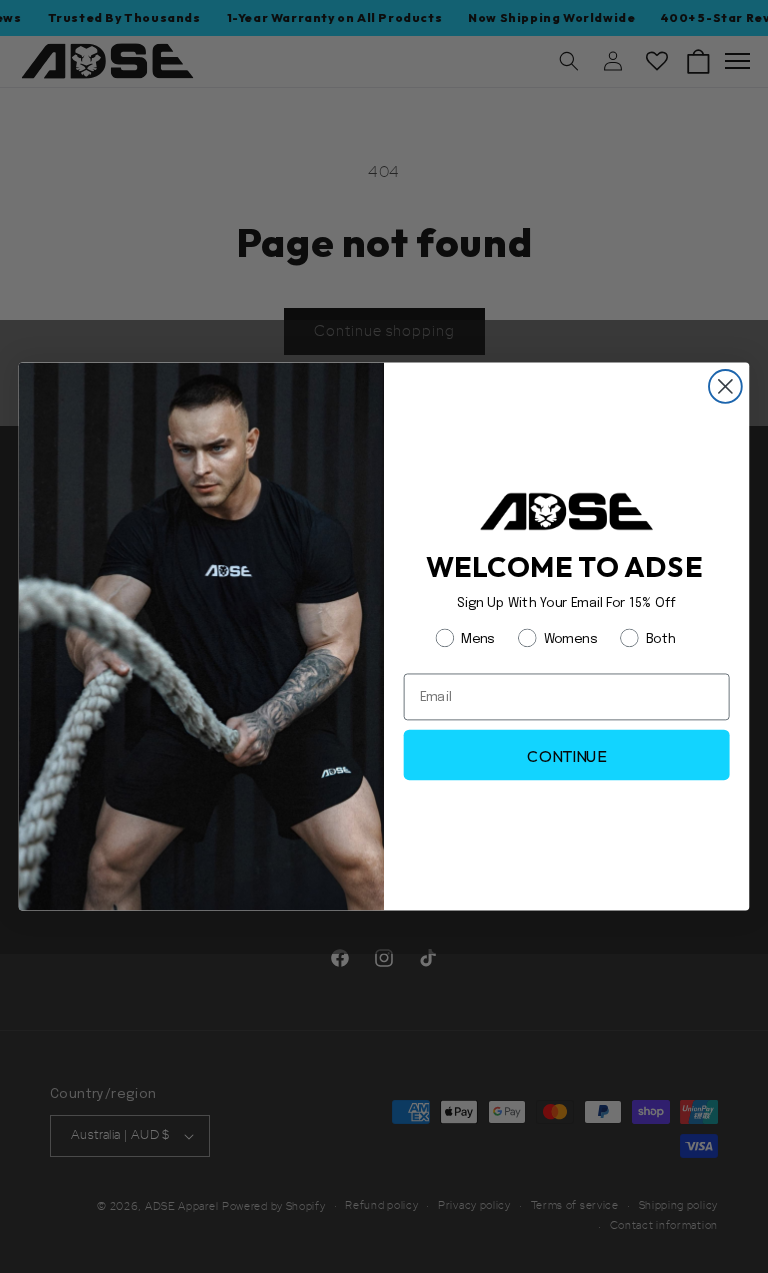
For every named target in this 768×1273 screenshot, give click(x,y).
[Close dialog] (725, 386)
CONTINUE (566, 755)
